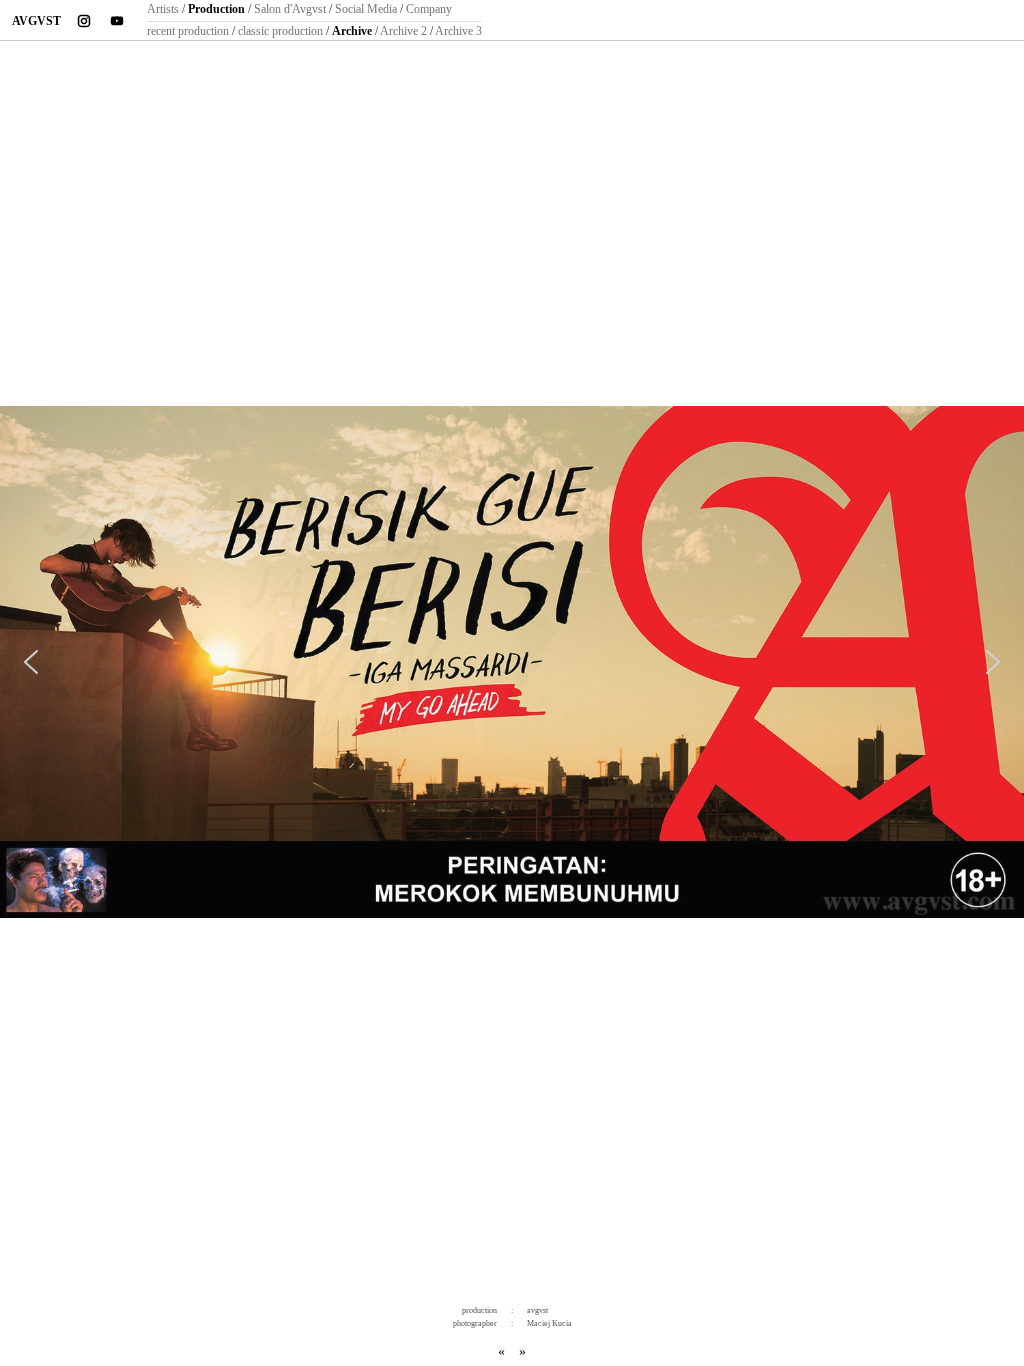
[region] (512, 665)
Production (216, 9)
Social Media (366, 9)
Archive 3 (458, 31)
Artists (163, 9)
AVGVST (36, 21)
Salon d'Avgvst (290, 9)
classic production (280, 31)
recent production (188, 31)
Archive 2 (403, 31)
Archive (352, 31)
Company (429, 9)
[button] (31, 662)
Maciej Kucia (549, 1323)
